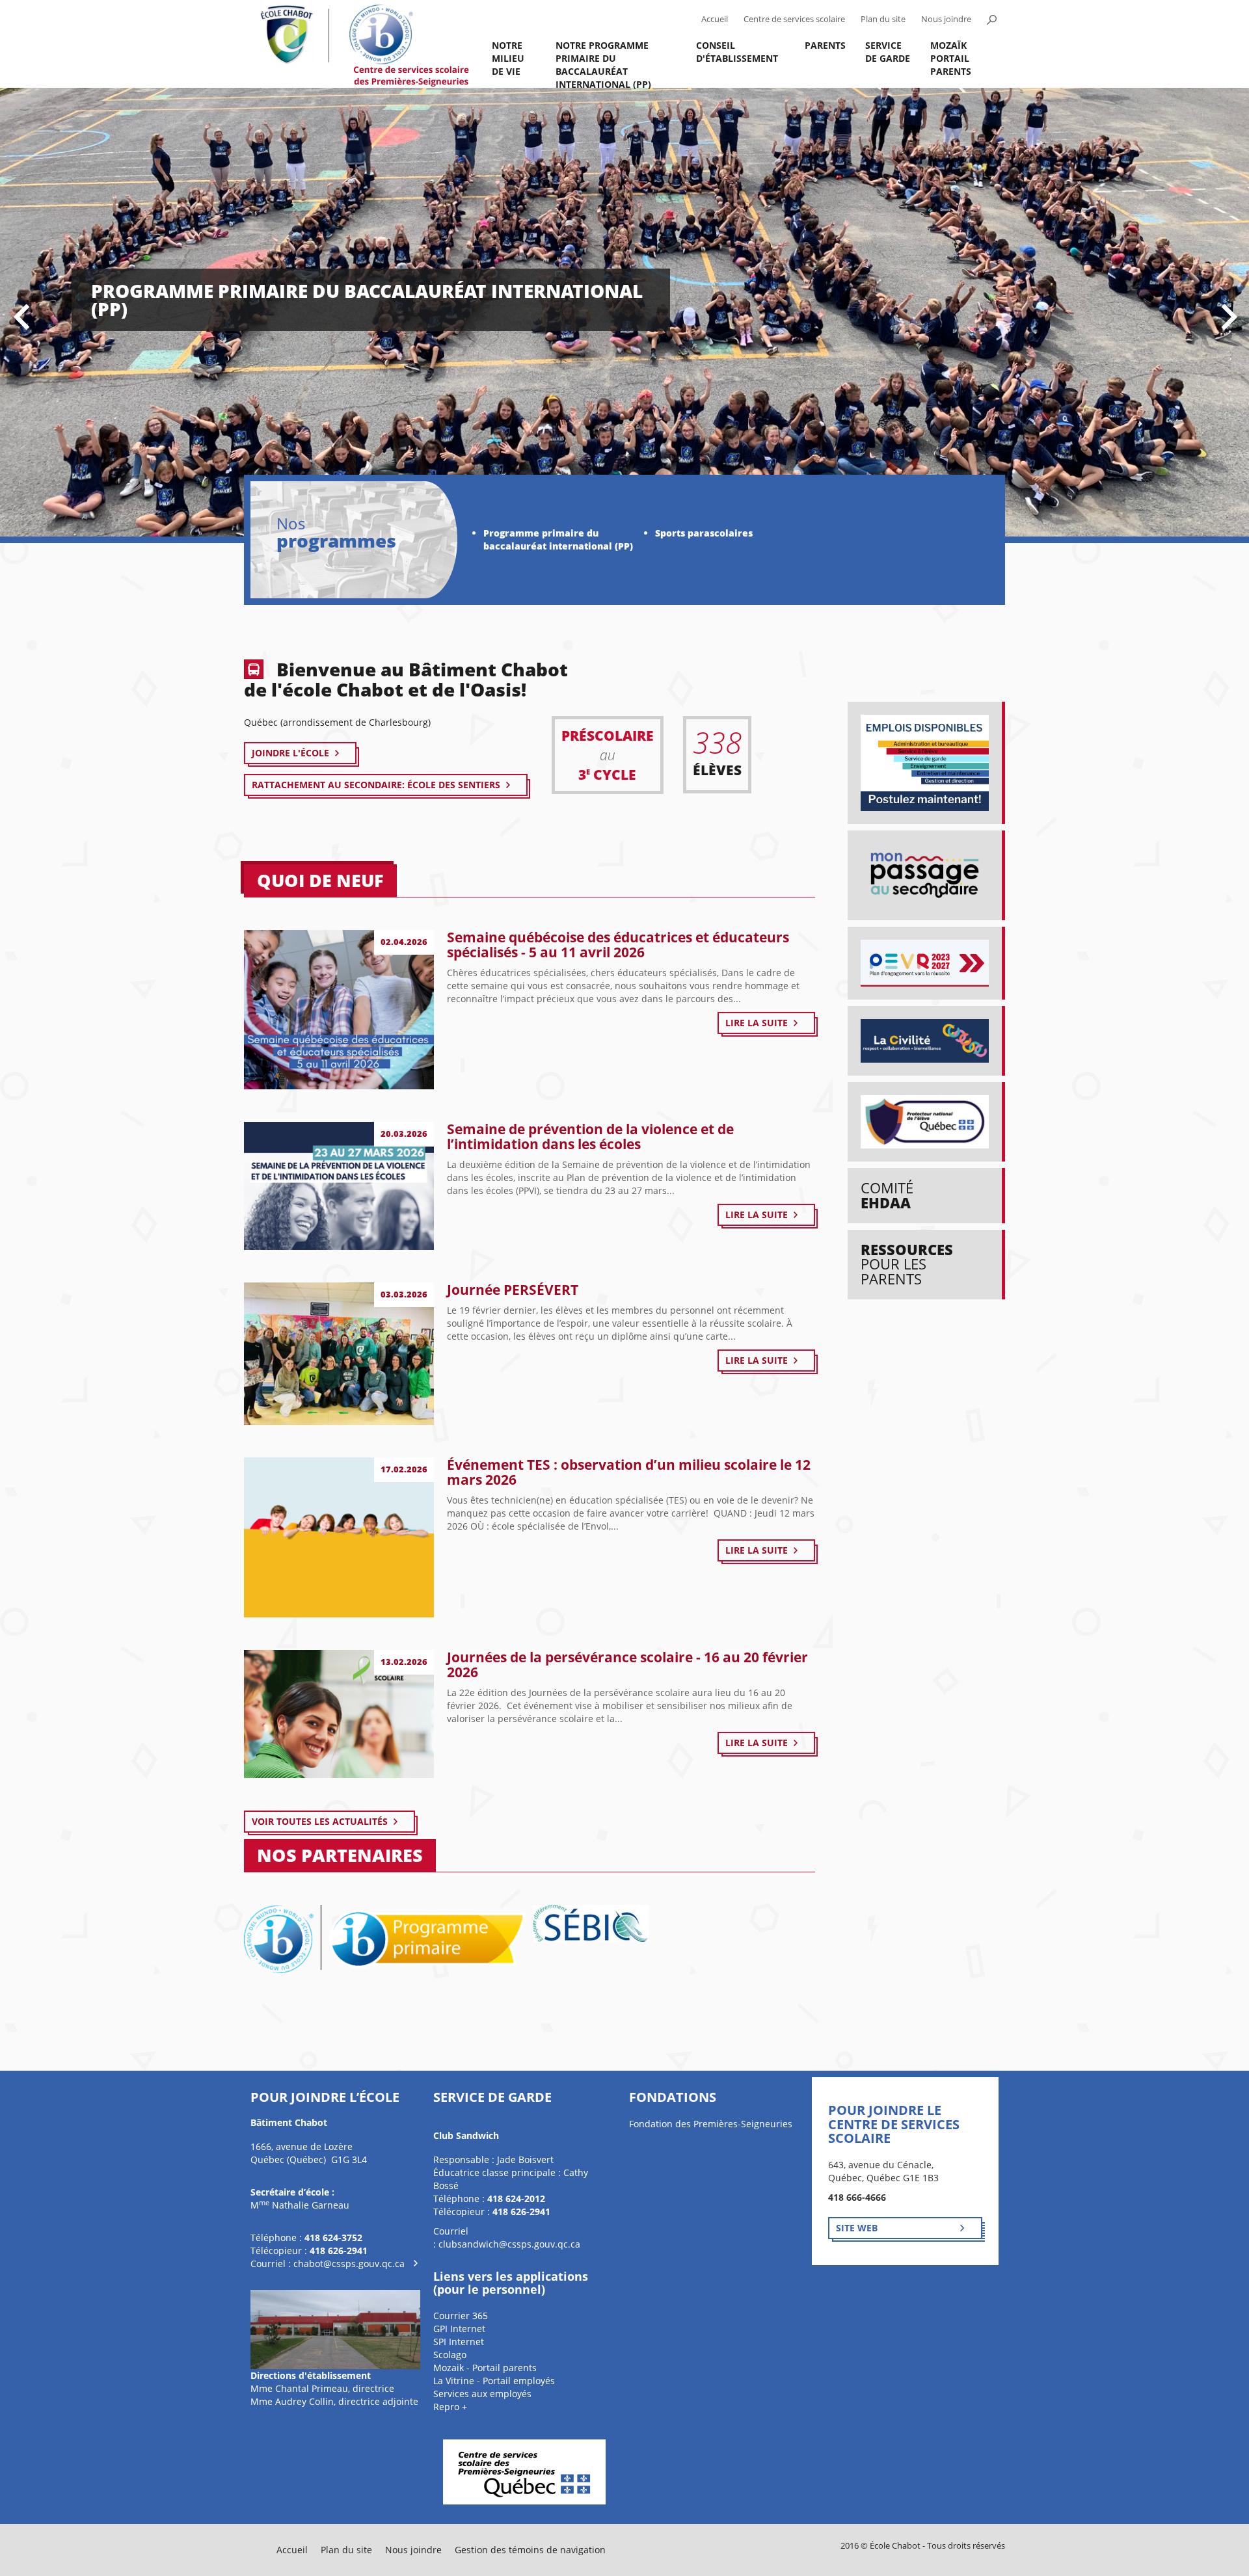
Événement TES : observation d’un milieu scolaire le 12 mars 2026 (629, 1472)
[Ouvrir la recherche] (991, 20)
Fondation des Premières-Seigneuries (711, 2124)
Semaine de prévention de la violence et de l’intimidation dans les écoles (590, 1136)
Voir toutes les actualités (320, 1821)
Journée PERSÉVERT (513, 1290)
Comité (887, 1195)
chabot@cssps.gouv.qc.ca (349, 2264)
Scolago (450, 2355)
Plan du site (883, 19)
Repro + (450, 2407)
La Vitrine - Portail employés (494, 2381)
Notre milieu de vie (508, 58)
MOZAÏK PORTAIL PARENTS (951, 58)
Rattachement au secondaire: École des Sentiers (376, 785)
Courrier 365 (461, 2316)
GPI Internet (459, 2329)
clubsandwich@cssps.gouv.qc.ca (509, 2244)
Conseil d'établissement (737, 52)
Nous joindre (946, 19)
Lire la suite (757, 1023)
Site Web (857, 2228)
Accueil (715, 19)
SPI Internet (459, 2342)
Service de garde (888, 52)
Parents (825, 45)
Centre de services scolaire (794, 19)
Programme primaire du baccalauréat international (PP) (558, 539)
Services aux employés (482, 2394)
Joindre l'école (290, 753)
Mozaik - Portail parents (485, 2368)
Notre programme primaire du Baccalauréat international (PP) (603, 63)
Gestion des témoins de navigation (530, 2550)
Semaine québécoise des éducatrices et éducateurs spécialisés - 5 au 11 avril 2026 (618, 945)
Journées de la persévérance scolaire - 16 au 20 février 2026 (627, 1665)
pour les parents (907, 1264)
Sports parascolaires (704, 533)
